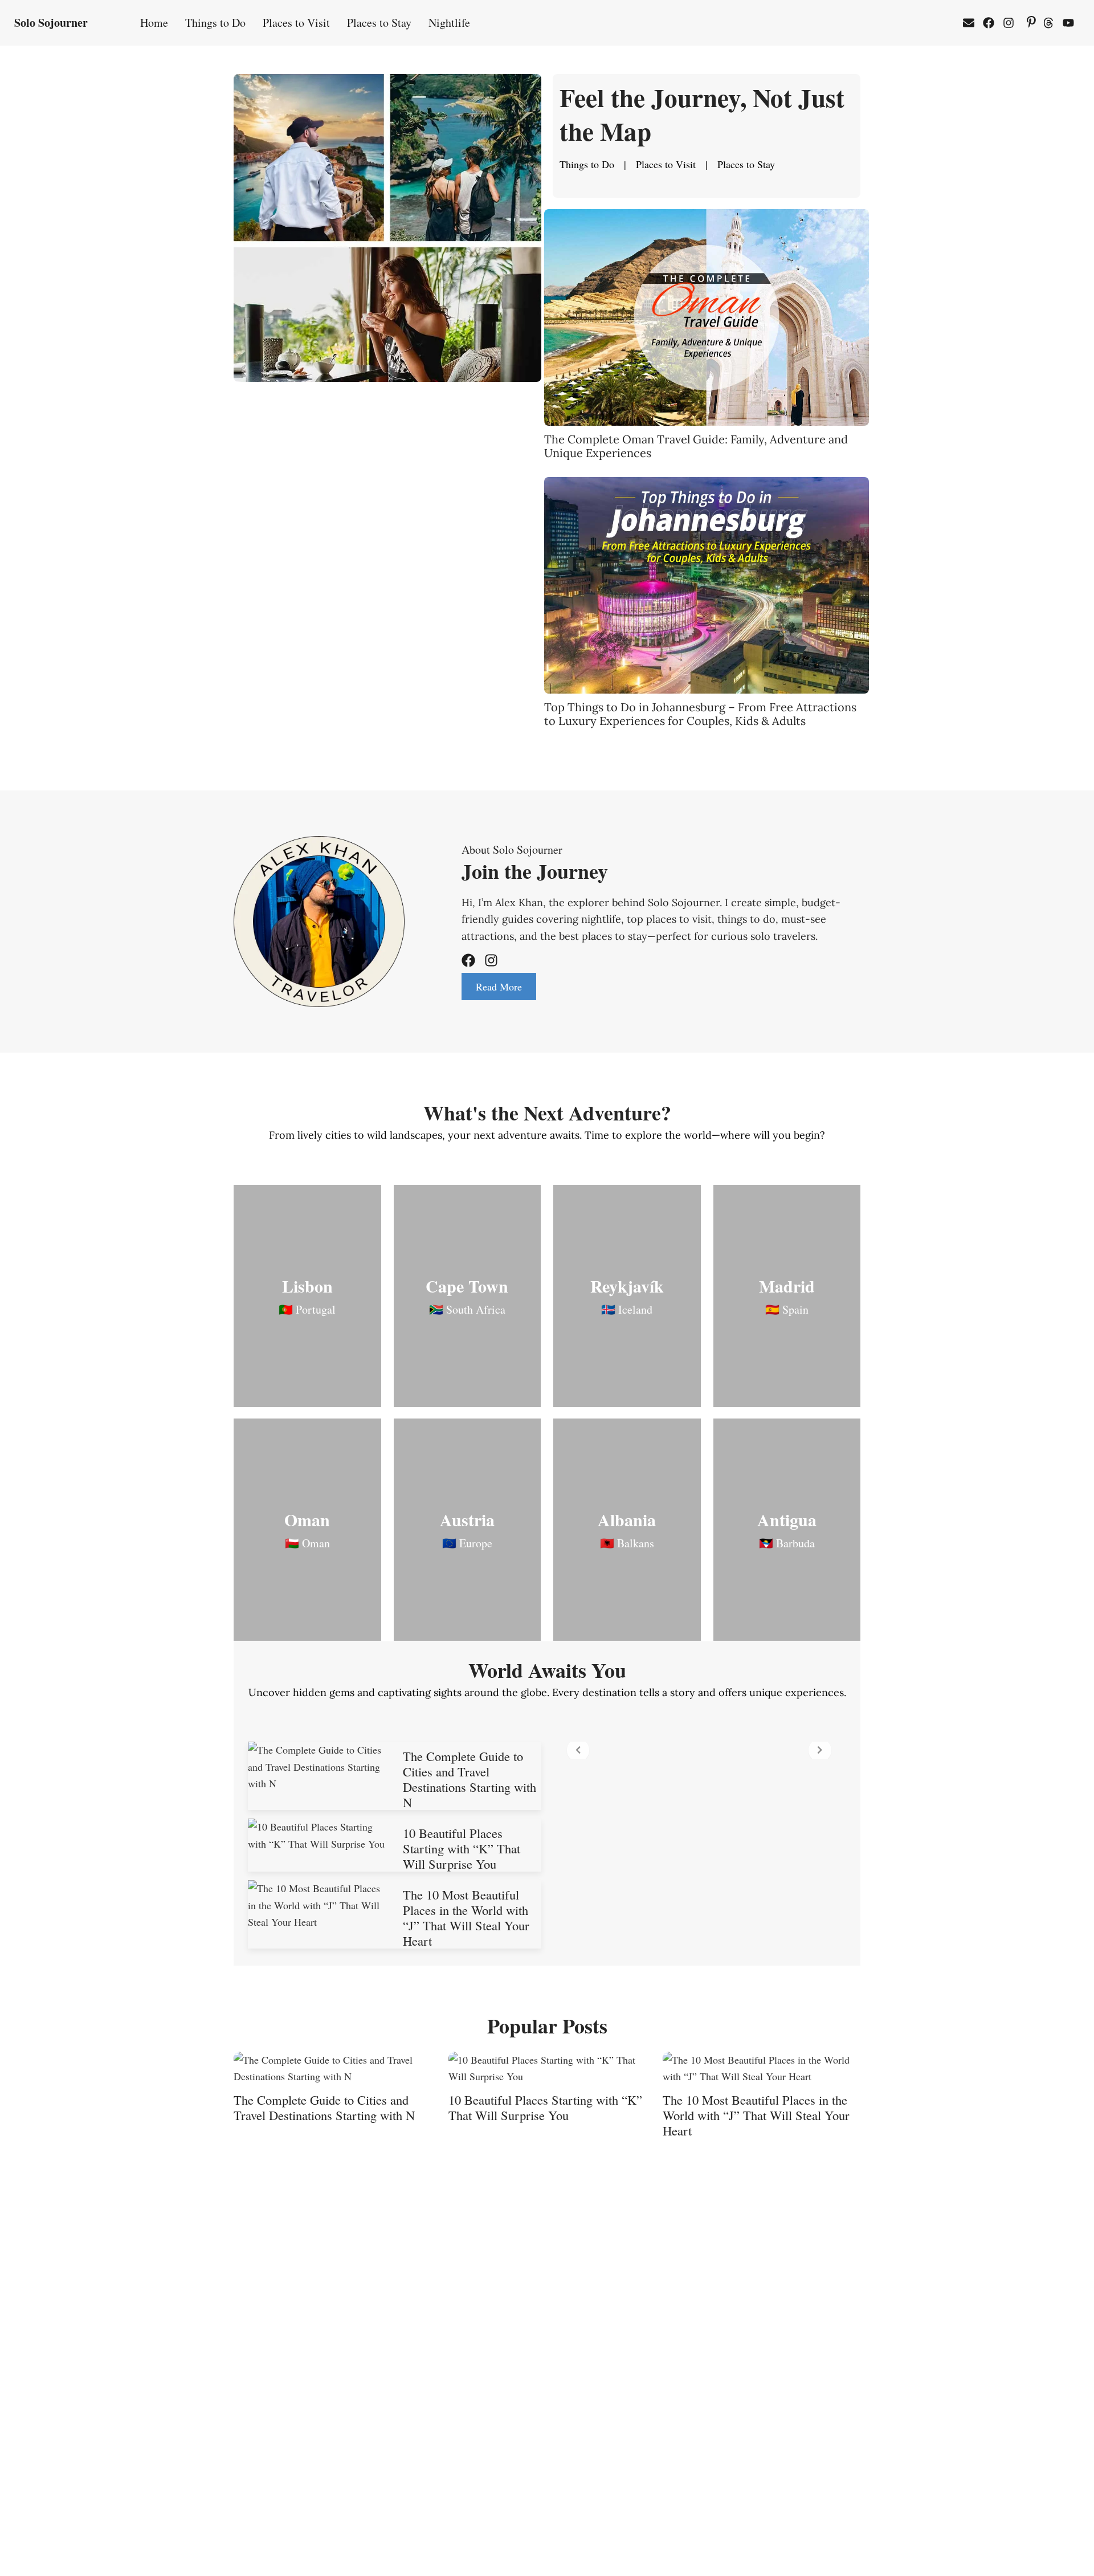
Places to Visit (296, 23)
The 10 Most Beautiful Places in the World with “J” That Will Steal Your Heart (466, 1917)
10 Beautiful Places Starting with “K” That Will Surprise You (462, 1848)
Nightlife (449, 23)
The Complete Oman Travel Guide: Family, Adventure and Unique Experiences (696, 446)
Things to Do (215, 23)
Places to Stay (379, 23)
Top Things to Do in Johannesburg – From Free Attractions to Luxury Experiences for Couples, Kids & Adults (700, 714)
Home (154, 23)
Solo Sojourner (51, 23)
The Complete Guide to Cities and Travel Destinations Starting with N (470, 1779)
